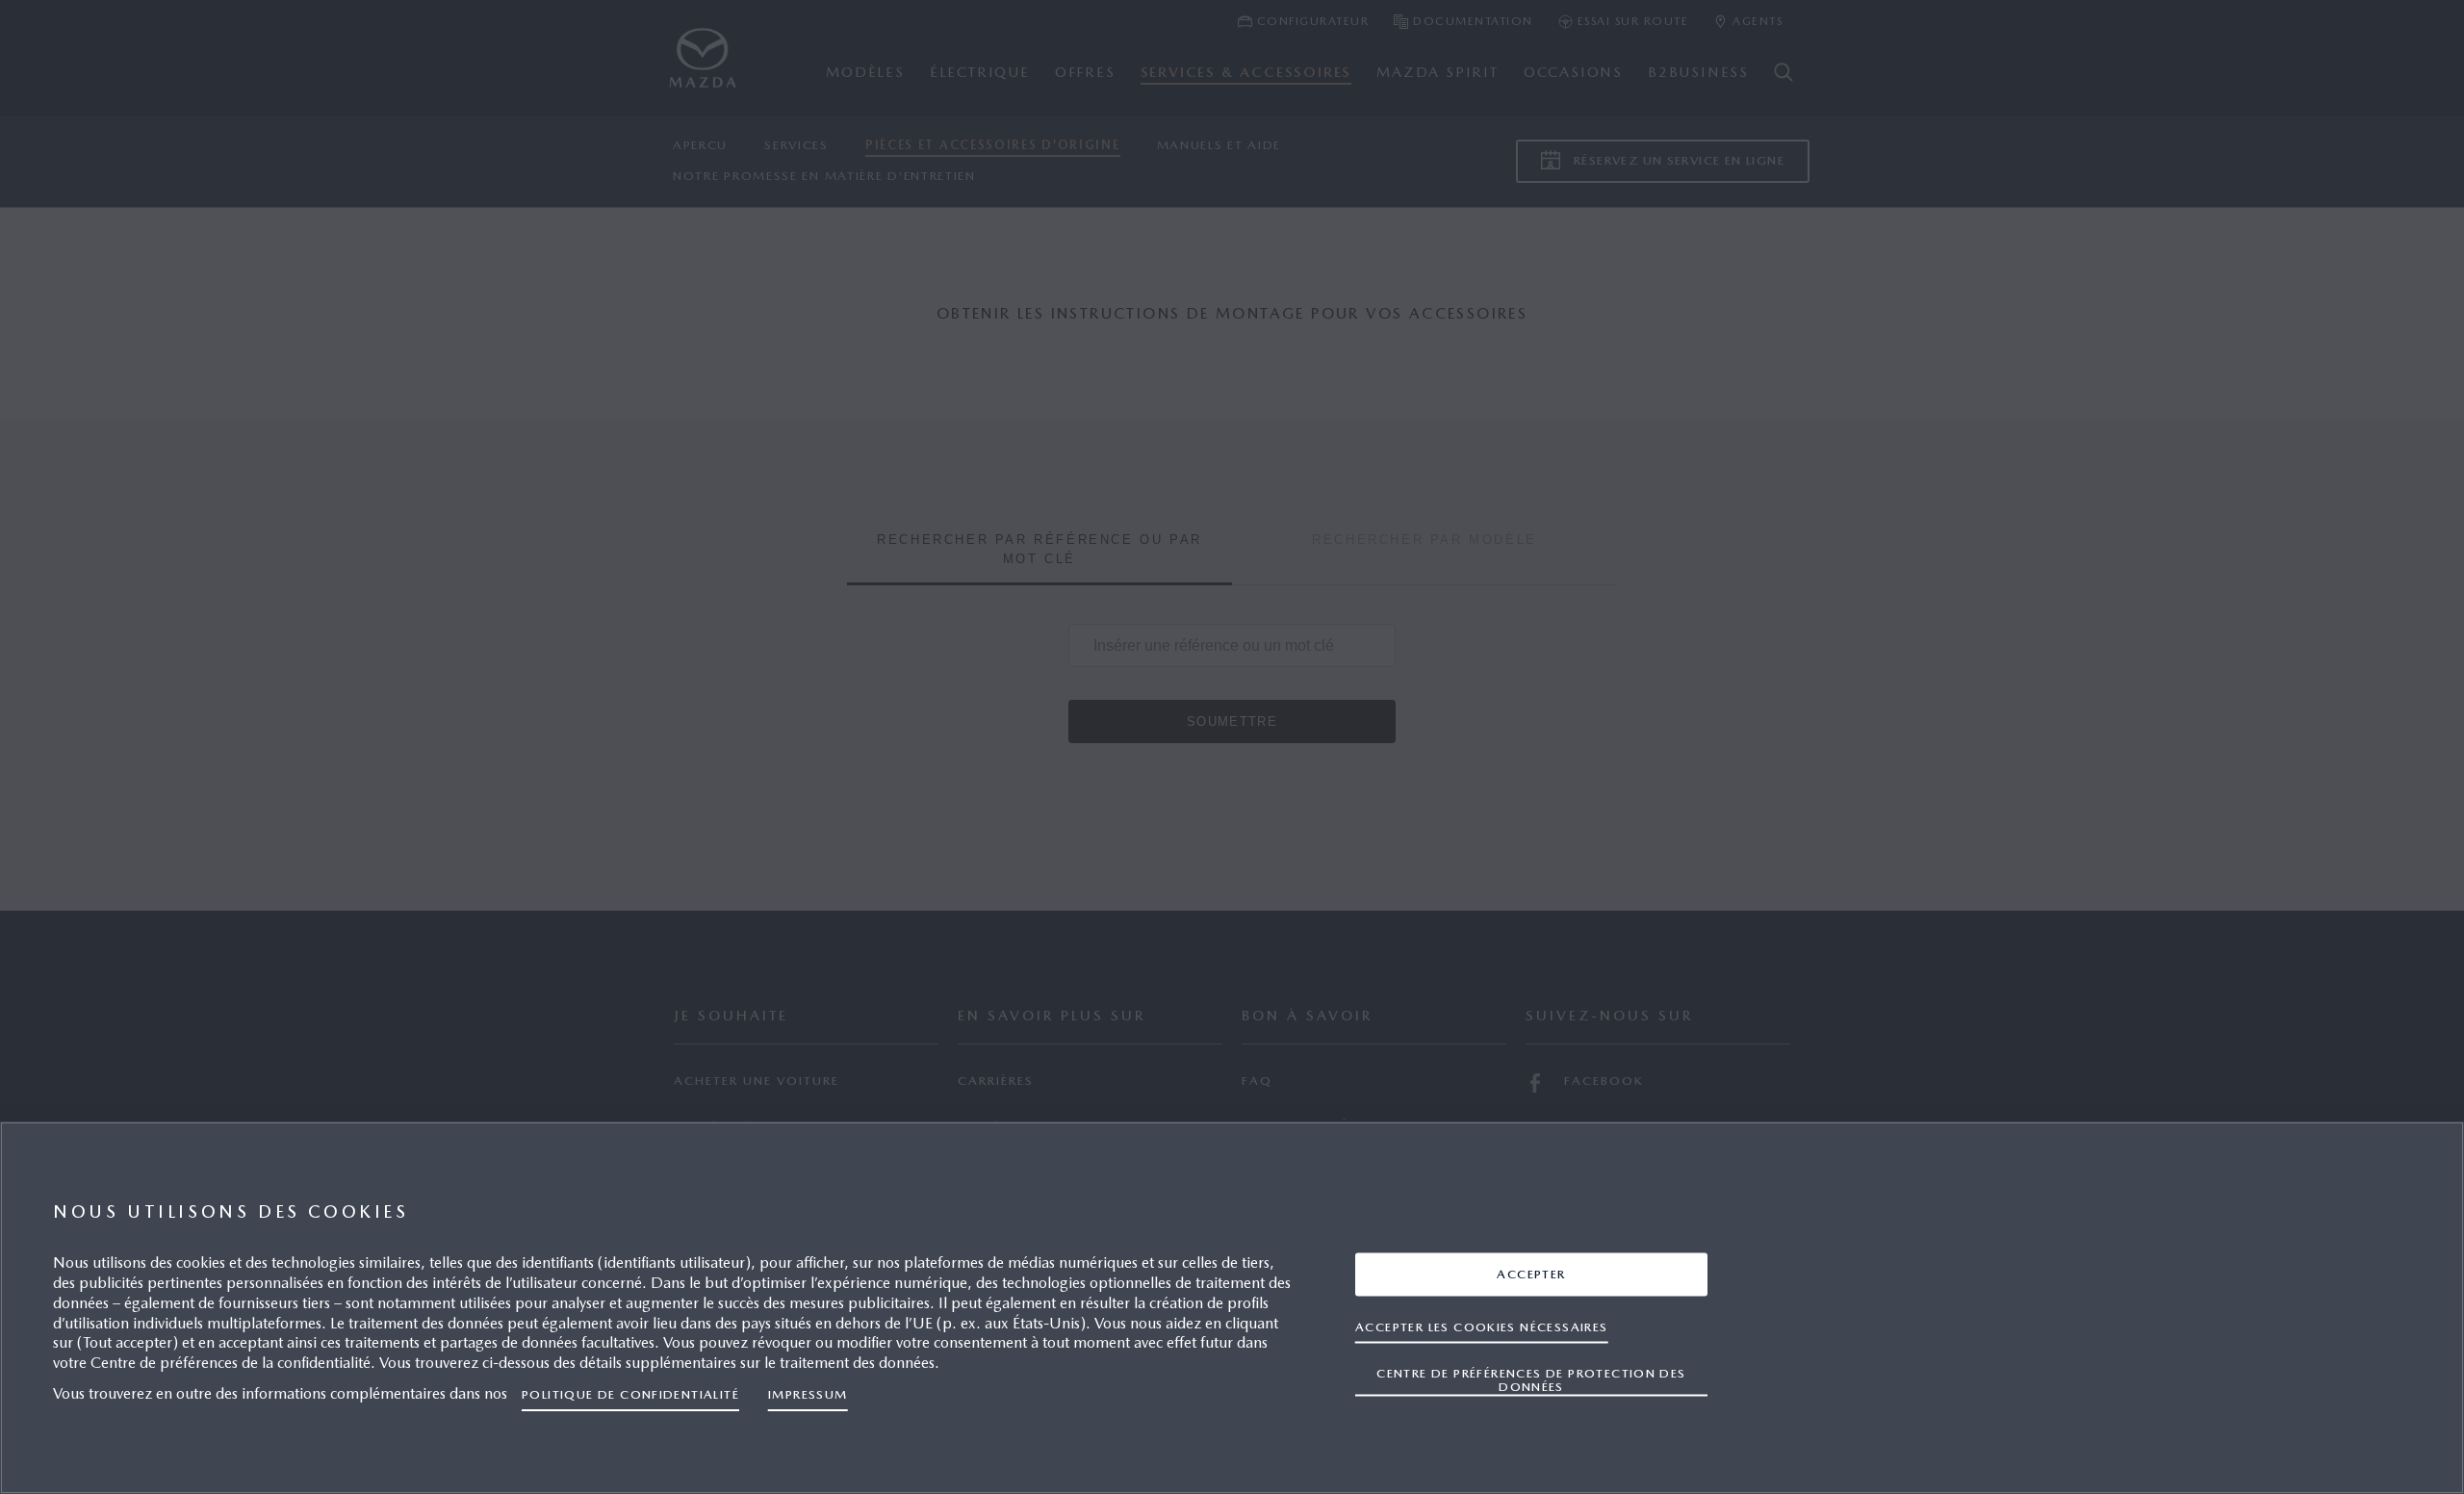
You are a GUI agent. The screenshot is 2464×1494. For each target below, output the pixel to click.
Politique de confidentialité (630, 1394)
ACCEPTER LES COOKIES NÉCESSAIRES (1482, 1326)
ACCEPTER (1531, 1273)
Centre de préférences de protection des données (1531, 1379)
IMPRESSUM (808, 1394)
